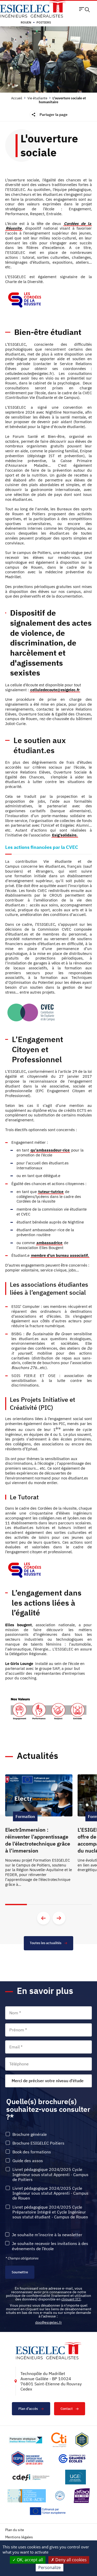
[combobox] (48, 2081)
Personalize (50, 2567)
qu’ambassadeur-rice (50, 1150)
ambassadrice (49, 1243)
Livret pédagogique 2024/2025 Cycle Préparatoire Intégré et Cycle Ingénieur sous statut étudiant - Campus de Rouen (50, 2212)
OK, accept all (29, 2560)
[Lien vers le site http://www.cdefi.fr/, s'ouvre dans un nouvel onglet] (31, 2477)
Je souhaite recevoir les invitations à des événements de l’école (50, 2246)
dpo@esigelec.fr (48, 2322)
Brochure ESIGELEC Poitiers (38, 2143)
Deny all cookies (70, 2560)
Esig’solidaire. (65, 835)
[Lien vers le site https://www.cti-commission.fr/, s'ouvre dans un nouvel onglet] (59, 2440)
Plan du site (15, 2530)
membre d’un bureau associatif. (60, 1255)
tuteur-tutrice (51, 1192)
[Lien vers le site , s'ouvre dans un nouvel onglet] (82, 2440)
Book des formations (32, 2152)
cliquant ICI (71, 2299)
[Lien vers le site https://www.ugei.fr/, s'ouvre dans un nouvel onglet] (76, 2477)
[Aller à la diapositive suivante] (59, 1918)
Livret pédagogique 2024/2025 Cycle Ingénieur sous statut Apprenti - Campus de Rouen (50, 2193)
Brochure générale (30, 2134)
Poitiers (44, 22)
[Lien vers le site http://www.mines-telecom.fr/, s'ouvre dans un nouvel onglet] (25, 2440)
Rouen (26, 22)
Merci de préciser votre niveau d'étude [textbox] (48, 2081)
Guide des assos (28, 2161)
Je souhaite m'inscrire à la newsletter (47, 2235)
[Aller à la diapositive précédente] (43, 1918)
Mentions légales (19, 2537)
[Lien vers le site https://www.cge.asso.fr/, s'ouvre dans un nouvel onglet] (72, 2459)
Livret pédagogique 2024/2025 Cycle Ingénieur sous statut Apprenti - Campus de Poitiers (50, 2174)
